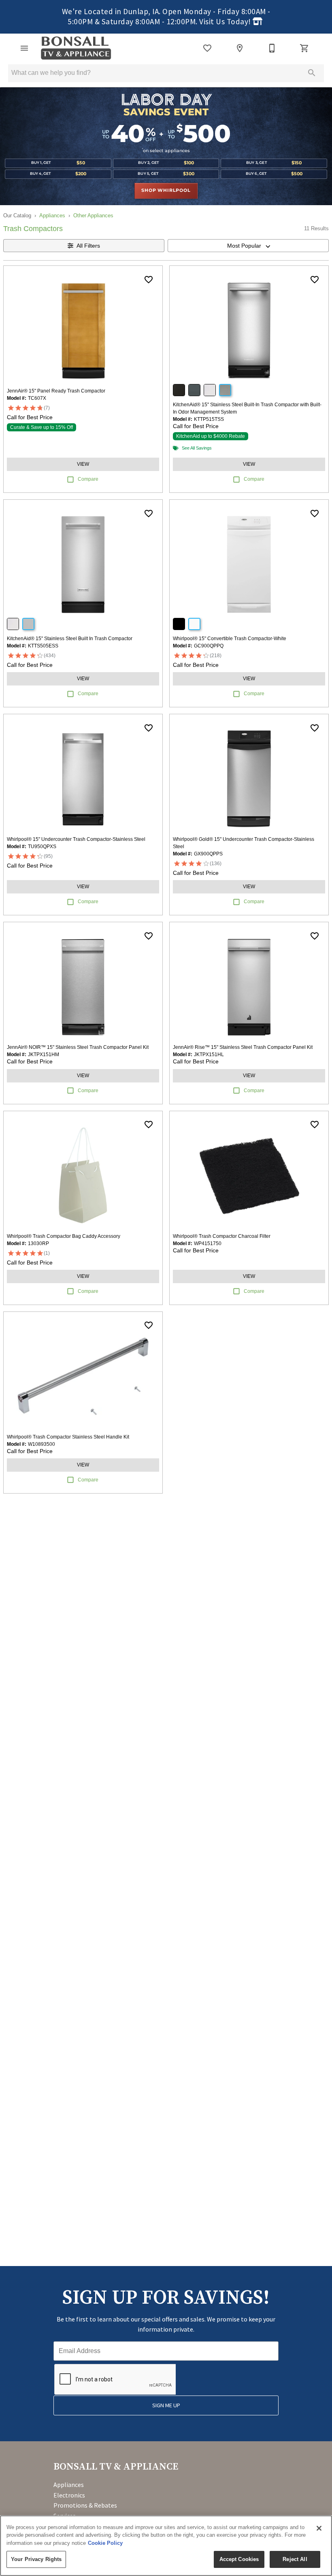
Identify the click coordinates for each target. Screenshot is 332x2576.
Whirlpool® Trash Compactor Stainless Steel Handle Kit (68, 1437)
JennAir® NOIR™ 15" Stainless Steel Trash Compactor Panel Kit (78, 1047)
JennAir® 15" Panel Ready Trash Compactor (56, 391)
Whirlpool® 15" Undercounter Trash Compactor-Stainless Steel (76, 839)
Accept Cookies (239, 2559)
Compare (88, 479)
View (83, 464)
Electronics (69, 2495)
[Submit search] (312, 73)
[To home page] (76, 48)
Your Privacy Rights (36, 2559)
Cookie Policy (105, 2543)
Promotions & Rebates (85, 2505)
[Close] (319, 2528)
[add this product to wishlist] (149, 280)
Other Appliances (93, 215)
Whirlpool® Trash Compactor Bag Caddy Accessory (64, 1236)
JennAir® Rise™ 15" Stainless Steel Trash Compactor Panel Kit (243, 1047)
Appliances (52, 215)
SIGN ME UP (166, 2405)
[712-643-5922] (272, 48)
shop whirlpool (166, 191)
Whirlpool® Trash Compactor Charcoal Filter (222, 1236)
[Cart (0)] (304, 48)
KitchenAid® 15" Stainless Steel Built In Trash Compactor (70, 639)
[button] (24, 48)
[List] (207, 48)
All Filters (88, 246)
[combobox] (248, 246)
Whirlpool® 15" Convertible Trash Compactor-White (230, 639)
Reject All (295, 2559)
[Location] (240, 48)
